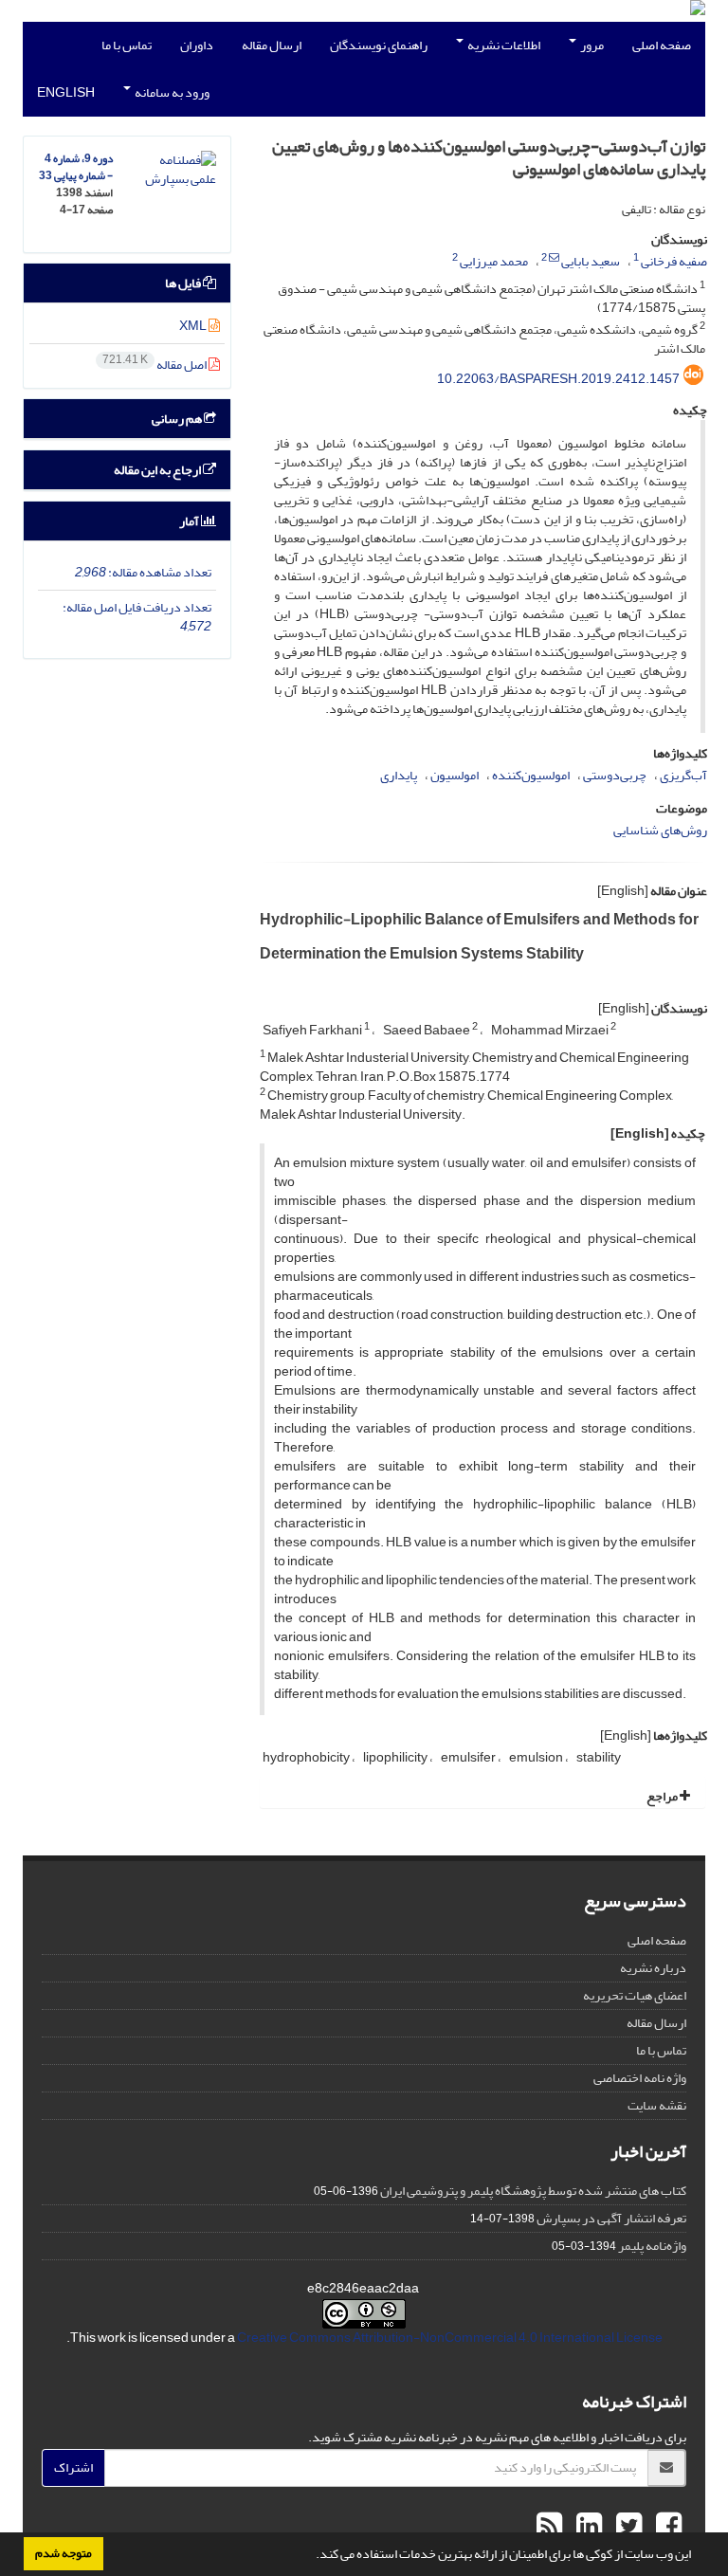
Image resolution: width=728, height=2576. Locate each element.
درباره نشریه (653, 1968)
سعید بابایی (591, 261)
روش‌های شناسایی (660, 830)
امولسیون (455, 775)
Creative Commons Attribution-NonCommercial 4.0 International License (450, 2338)
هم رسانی (178, 419)
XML (194, 326)
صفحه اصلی (662, 45)
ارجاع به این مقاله (158, 470)
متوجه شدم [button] (64, 2553)
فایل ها (184, 283)
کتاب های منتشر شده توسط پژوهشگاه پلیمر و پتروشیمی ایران (533, 2191)
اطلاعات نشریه (503, 45)
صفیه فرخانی (674, 261)
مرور (591, 45)
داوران (197, 45)
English (66, 92)
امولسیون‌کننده (531, 775)
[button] (311, 2556)
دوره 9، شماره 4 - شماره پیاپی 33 (76, 167)
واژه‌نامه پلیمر (652, 2246)
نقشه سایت (657, 2105)
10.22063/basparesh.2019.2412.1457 (558, 379)
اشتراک (73, 2467)
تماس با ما (127, 45)
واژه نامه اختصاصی (640, 2078)
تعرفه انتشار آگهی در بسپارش (611, 2218)
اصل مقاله (155, 365)
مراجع (663, 1796)
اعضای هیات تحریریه (635, 1995)
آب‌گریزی (683, 775)
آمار (190, 521)
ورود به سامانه (171, 92)
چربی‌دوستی (615, 775)
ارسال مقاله (272, 45)
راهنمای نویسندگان (379, 45)
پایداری (399, 775)
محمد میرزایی (494, 261)
